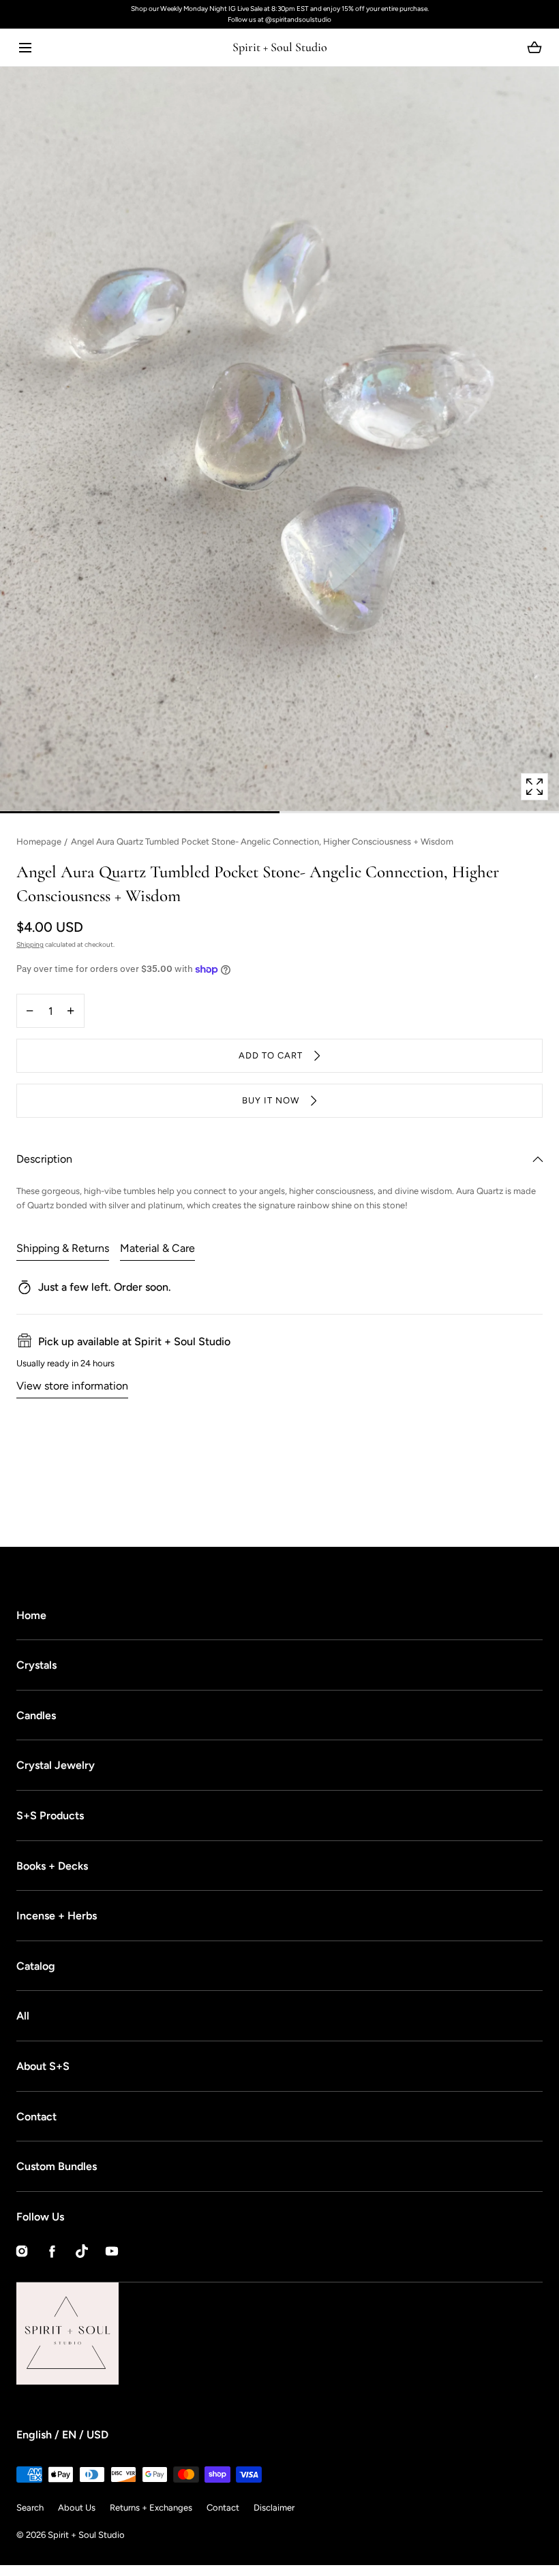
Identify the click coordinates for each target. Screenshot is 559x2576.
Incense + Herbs (57, 1916)
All (23, 2016)
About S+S (43, 2066)
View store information (72, 1386)
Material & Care (157, 1248)
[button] (25, 47)
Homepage (39, 842)
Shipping (30, 944)
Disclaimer (274, 2508)
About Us (77, 2508)
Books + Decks (52, 1866)
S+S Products (50, 1816)
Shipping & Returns (63, 1248)
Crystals (36, 1665)
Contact (36, 2117)
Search (30, 2508)
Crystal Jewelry (56, 1765)
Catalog (36, 1966)
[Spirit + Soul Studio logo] (119, 2334)
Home (31, 1615)
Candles (36, 1715)
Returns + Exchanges (151, 2508)
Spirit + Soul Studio (86, 2535)
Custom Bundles (57, 2166)
